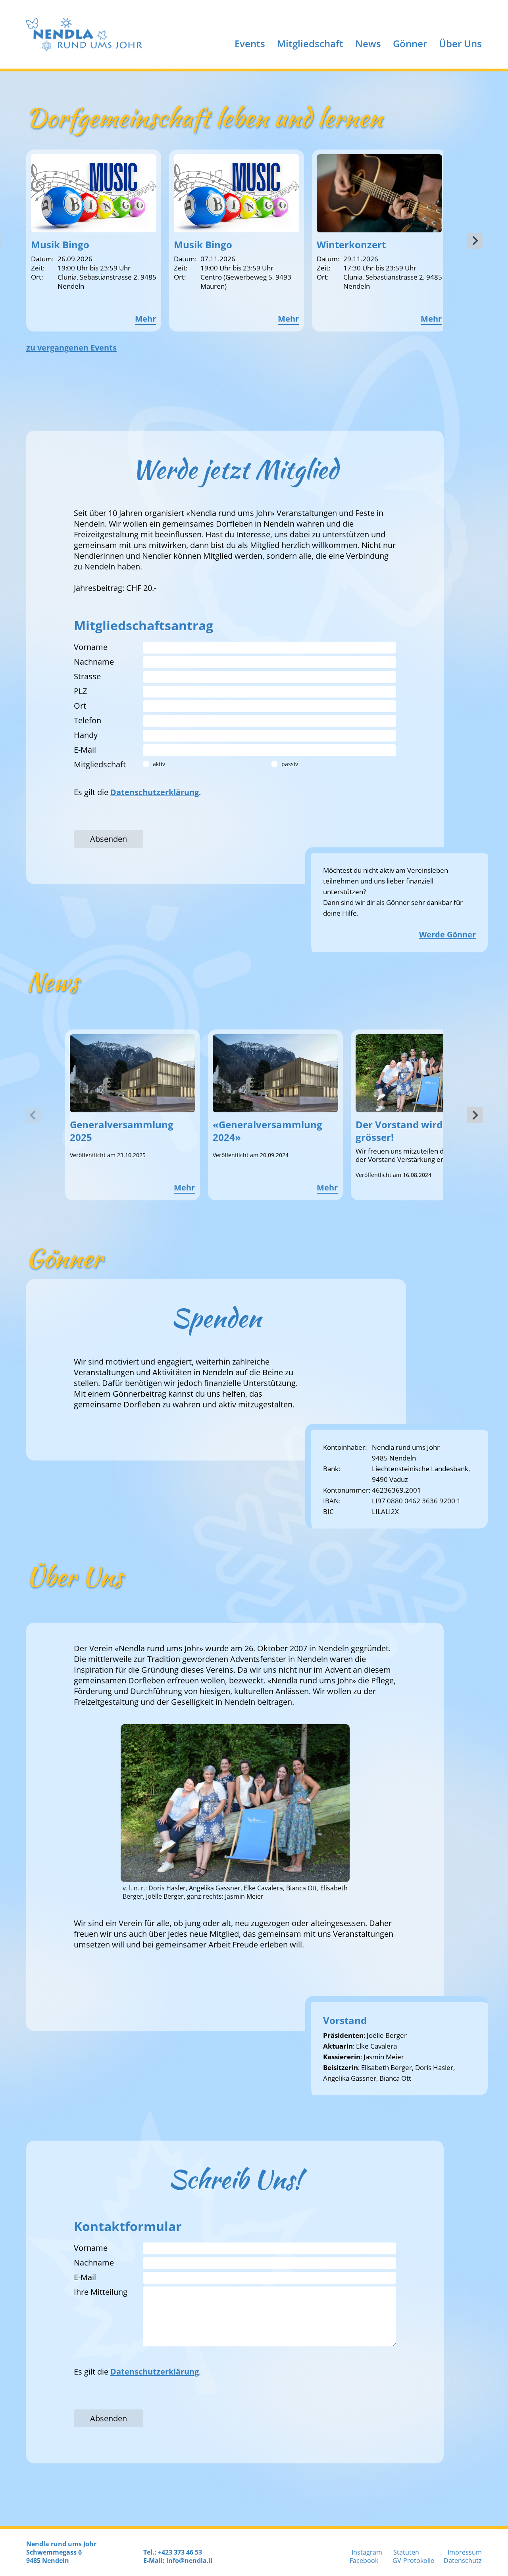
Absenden (109, 839)
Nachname (94, 662)
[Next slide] (475, 241)
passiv (290, 764)
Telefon (88, 720)
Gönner (410, 43)
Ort (80, 706)
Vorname (91, 647)
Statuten (406, 2552)
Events (250, 43)
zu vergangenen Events (71, 348)
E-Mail (85, 750)
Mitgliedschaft (310, 43)
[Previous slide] (33, 1115)
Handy (86, 735)
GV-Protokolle (413, 2561)
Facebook (364, 2561)
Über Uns (460, 43)
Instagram (367, 2552)
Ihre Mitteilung (101, 2292)
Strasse (87, 676)
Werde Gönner (447, 934)
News (368, 43)
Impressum (465, 2552)
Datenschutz (463, 2561)
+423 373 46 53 (180, 2552)
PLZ (80, 691)
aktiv (159, 764)
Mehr (145, 319)
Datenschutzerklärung (155, 792)
